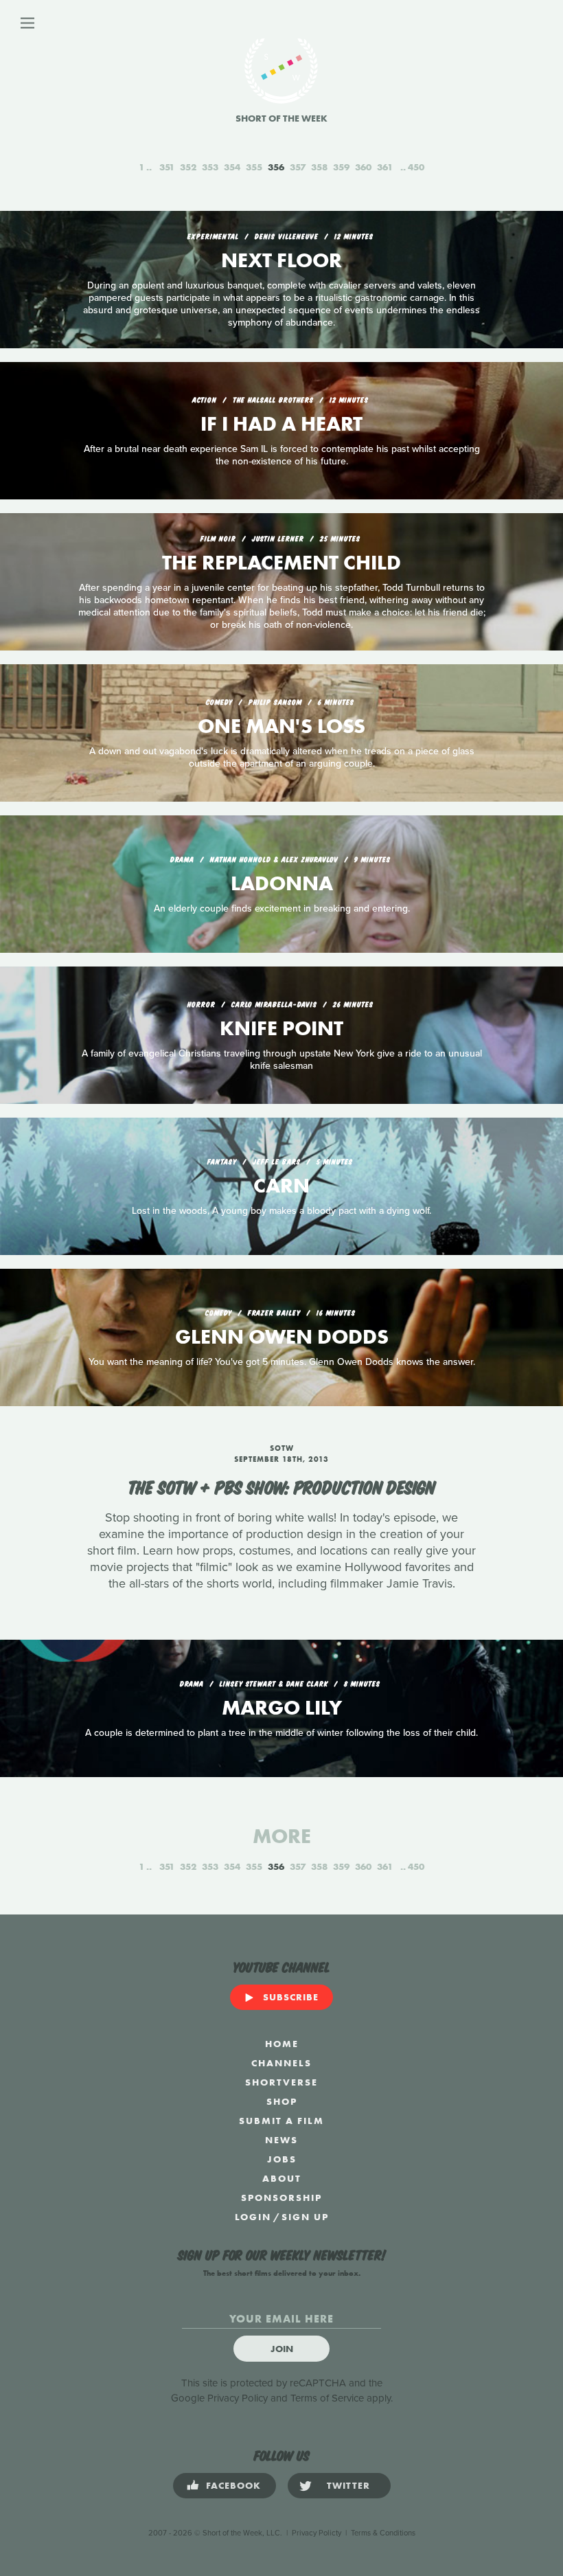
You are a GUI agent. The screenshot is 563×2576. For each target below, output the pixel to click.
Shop (282, 2101)
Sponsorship (281, 2197)
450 (416, 167)
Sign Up (305, 2217)
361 (385, 167)
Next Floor (281, 260)
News (281, 2140)
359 (341, 167)
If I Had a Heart (281, 424)
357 (298, 167)
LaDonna (282, 883)
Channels (281, 2063)
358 (319, 167)
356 (276, 167)
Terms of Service (327, 2398)
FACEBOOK (233, 2485)
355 (254, 167)
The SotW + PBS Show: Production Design (281, 1486)
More (282, 1836)
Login (253, 2217)
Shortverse (281, 2082)
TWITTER (348, 2485)
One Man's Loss (281, 726)
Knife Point (281, 1028)
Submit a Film (281, 2121)
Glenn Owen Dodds (282, 1337)
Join (282, 2349)
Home (282, 2044)
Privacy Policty (317, 2533)
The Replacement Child (281, 563)
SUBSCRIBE (291, 1997)
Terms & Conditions (383, 2533)
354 (232, 167)
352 (188, 167)
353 (210, 167)
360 (363, 167)
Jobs (282, 2159)
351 (167, 167)
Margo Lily (282, 1708)
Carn (281, 1186)
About (282, 2178)
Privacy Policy (238, 2398)
